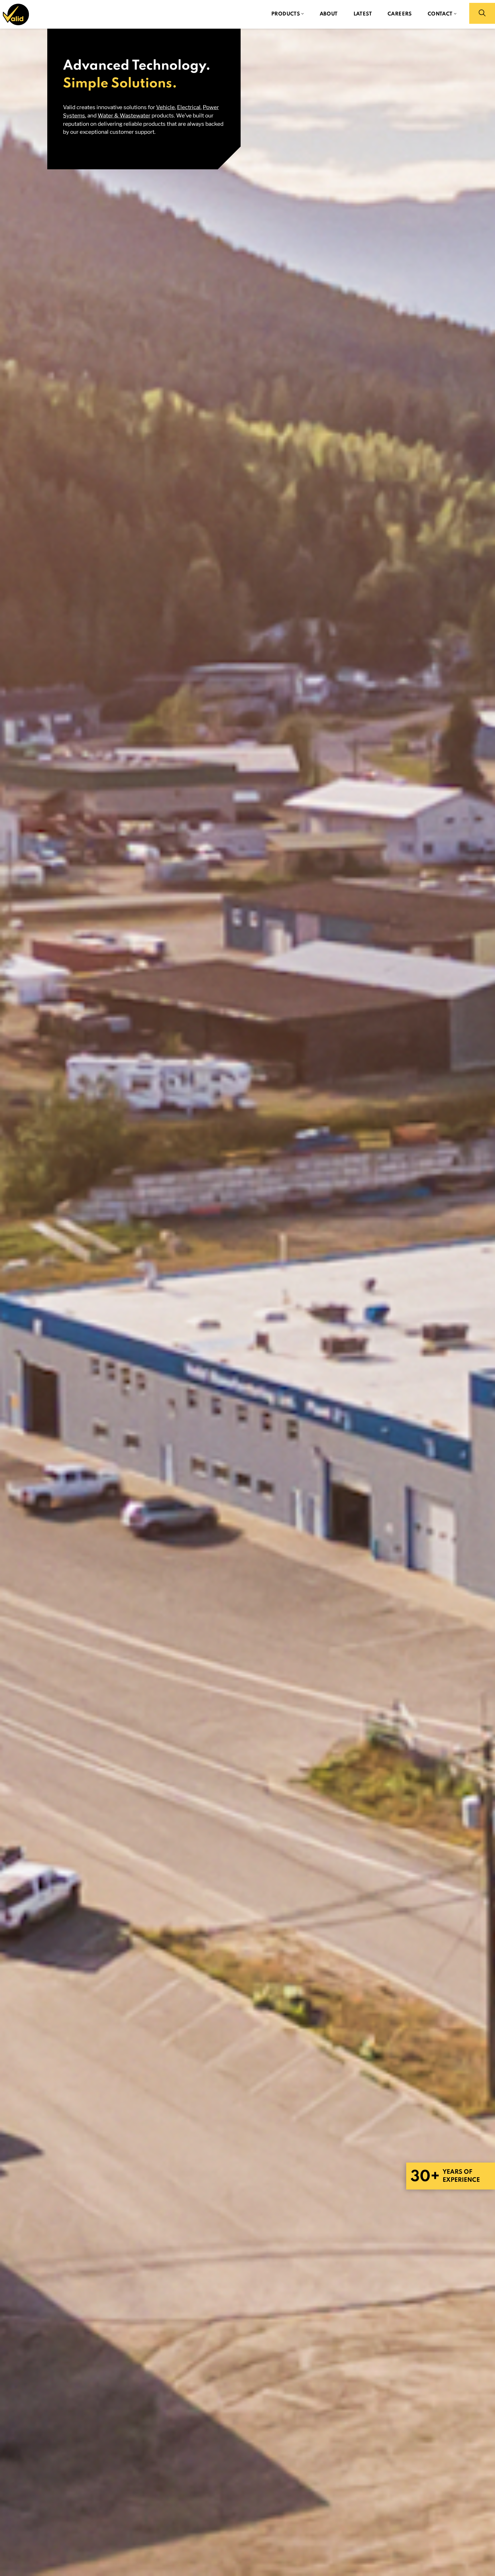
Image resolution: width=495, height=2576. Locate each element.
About (329, 14)
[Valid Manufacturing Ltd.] (16, 14)
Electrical (189, 107)
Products (286, 14)
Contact (440, 14)
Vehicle (165, 107)
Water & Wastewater (124, 115)
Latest (363, 14)
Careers (400, 14)
